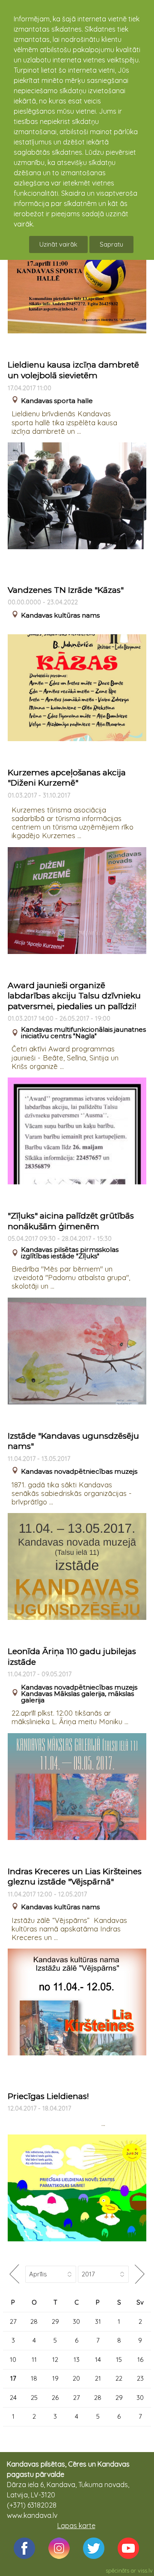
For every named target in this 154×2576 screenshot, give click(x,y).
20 (76, 2378)
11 (34, 2360)
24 (13, 2398)
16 (140, 2360)
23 (140, 2378)
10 (13, 2360)
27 (13, 2321)
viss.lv (145, 2570)
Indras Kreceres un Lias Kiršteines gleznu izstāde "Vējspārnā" (75, 1877)
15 (119, 2360)
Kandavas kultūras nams (60, 615)
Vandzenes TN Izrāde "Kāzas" (66, 590)
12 (55, 2360)
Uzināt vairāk (58, 244)
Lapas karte (76, 2526)
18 (34, 2378)
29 (55, 2321)
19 (55, 2378)
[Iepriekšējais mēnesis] (14, 2274)
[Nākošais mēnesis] (140, 2274)
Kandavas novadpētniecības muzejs (79, 1471)
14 (98, 2360)
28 (34, 2321)
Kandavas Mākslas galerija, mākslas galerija (77, 1697)
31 (98, 2321)
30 (76, 2321)
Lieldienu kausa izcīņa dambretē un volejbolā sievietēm (73, 370)
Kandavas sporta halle (57, 401)
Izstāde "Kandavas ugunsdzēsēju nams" (73, 1441)
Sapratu (111, 244)
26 (55, 2398)
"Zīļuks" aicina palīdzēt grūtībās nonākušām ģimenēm (71, 1221)
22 (119, 2378)
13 (77, 2360)
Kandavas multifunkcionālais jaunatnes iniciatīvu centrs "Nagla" (83, 1033)
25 (34, 2398)
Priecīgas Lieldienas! (48, 2096)
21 (98, 2378)
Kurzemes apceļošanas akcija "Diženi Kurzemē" (67, 778)
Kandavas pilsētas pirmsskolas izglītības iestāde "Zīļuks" (70, 1253)
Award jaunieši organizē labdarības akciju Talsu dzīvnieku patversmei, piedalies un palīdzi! (74, 996)
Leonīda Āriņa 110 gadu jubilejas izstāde (72, 1657)
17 (13, 2378)
